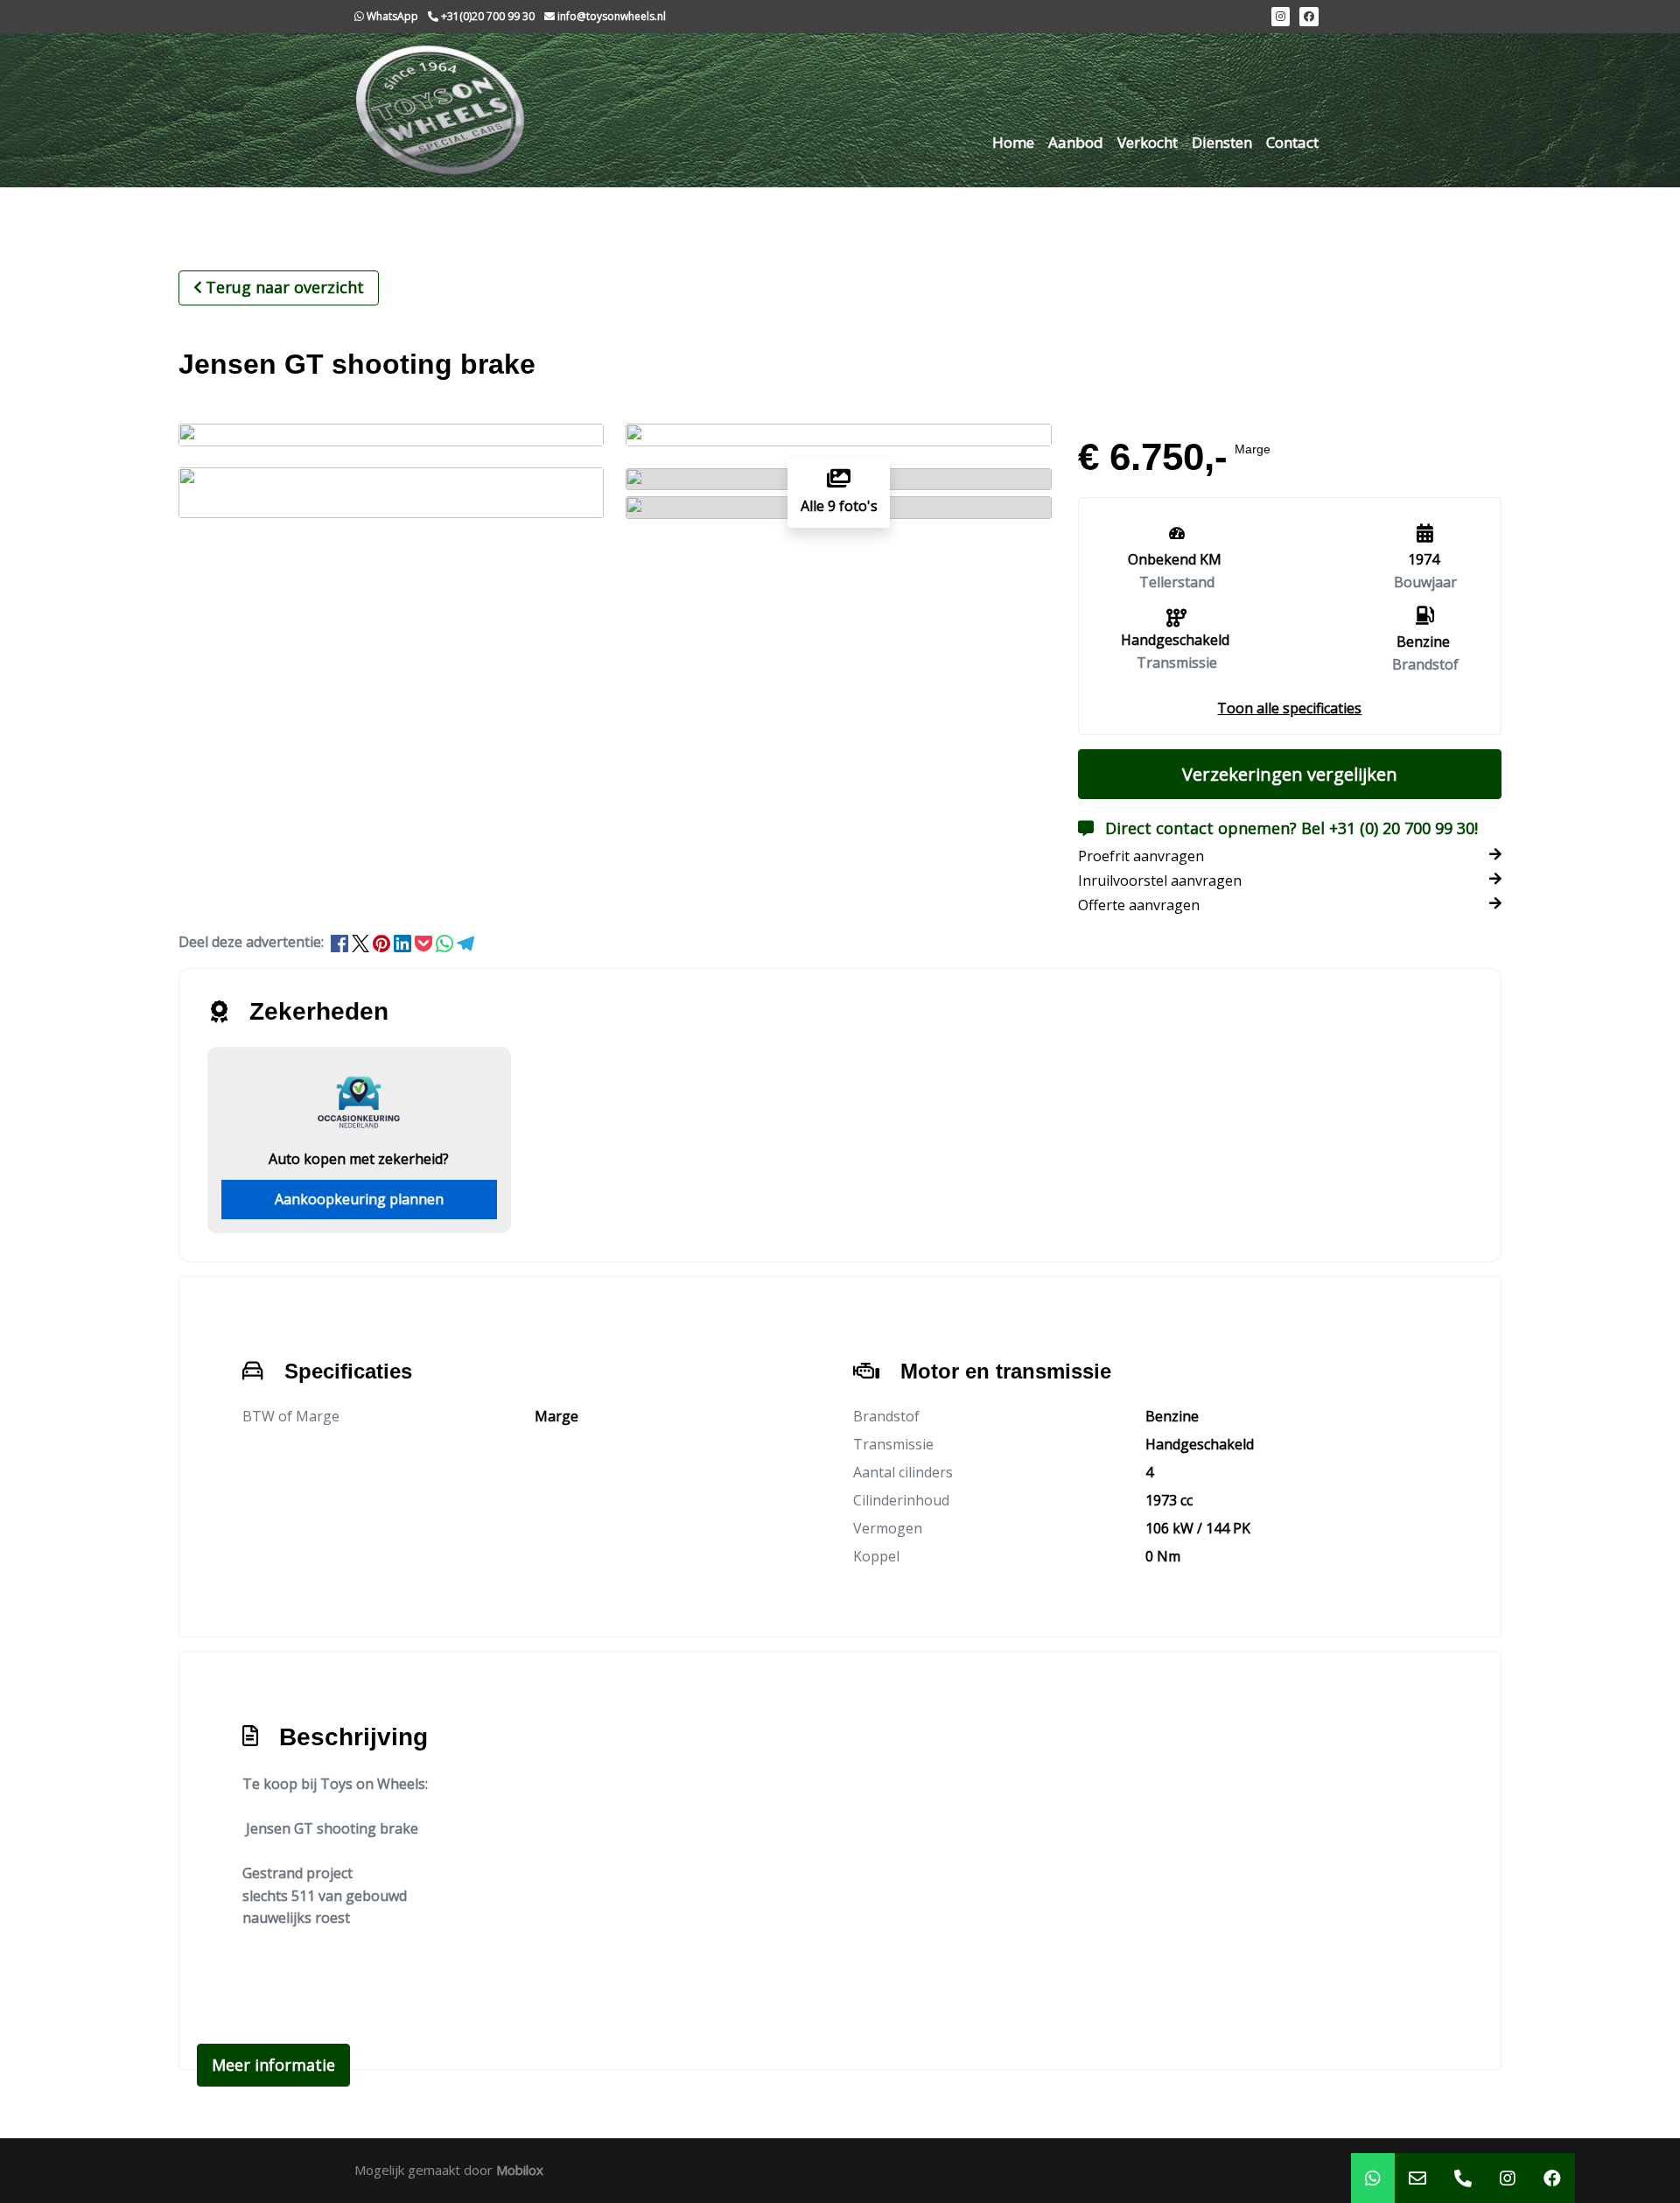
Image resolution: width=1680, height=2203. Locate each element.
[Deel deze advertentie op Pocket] (425, 942)
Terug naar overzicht (285, 287)
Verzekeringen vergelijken (1290, 774)
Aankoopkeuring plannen (359, 1199)
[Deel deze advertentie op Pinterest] (383, 942)
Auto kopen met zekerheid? (359, 1159)
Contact (1292, 142)
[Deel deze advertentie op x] (360, 942)
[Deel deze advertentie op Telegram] (465, 942)
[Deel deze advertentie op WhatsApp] (446, 942)
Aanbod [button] (1076, 142)
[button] (1289, 708)
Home (1013, 142)
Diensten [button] (1222, 142)
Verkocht (1148, 142)
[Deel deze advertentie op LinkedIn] (404, 942)
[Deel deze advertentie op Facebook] (341, 942)
